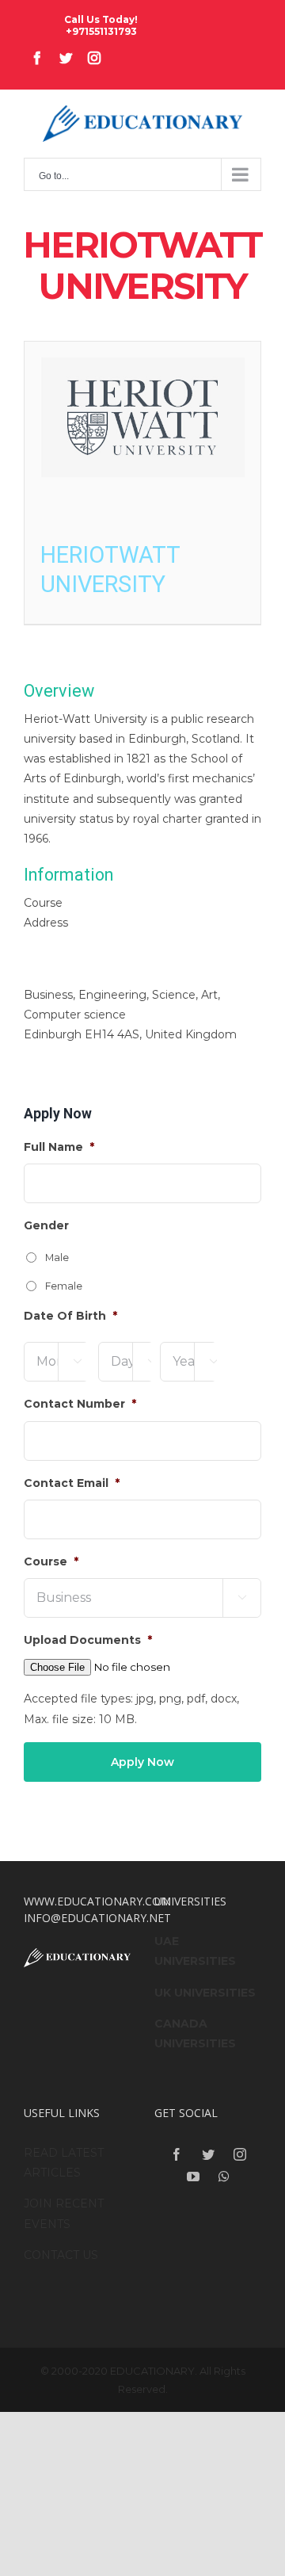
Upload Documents (88, 1640)
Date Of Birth (70, 1316)
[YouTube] (193, 2177)
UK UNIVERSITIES (205, 1993)
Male (57, 1257)
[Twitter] (208, 2154)
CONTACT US (61, 2255)
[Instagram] (240, 2154)
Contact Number (80, 1404)
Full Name (59, 1147)
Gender (46, 1225)
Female (64, 1286)
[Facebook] (177, 2154)
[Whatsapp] (224, 2177)
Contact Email (72, 1483)
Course (51, 1561)
